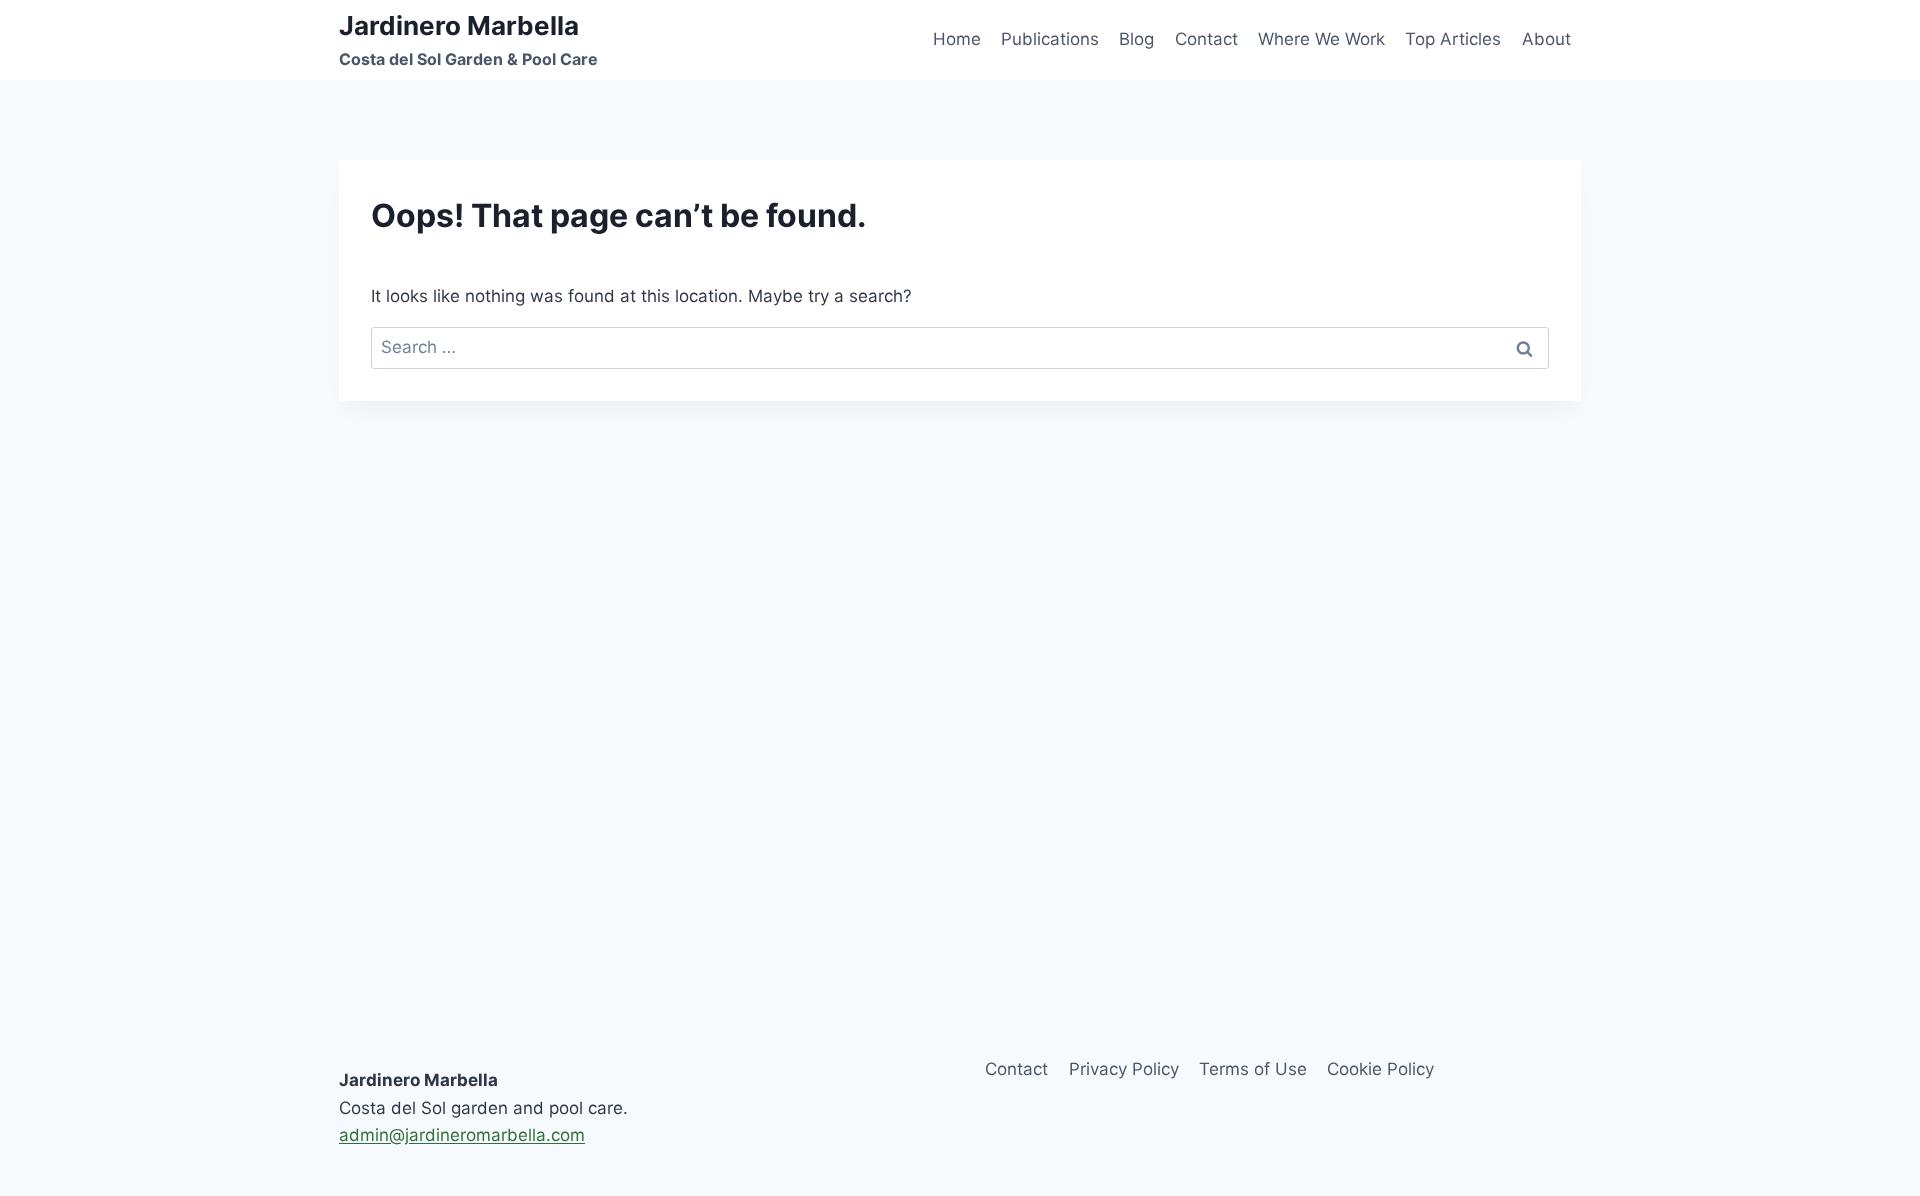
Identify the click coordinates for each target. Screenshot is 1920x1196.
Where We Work (1321, 39)
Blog (1136, 39)
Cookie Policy (1380, 1069)
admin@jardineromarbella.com (462, 1135)
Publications (1050, 39)
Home (957, 39)
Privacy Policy (1124, 1069)
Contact (1206, 39)
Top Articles (1453, 39)
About (1546, 39)
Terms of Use (1253, 1069)
